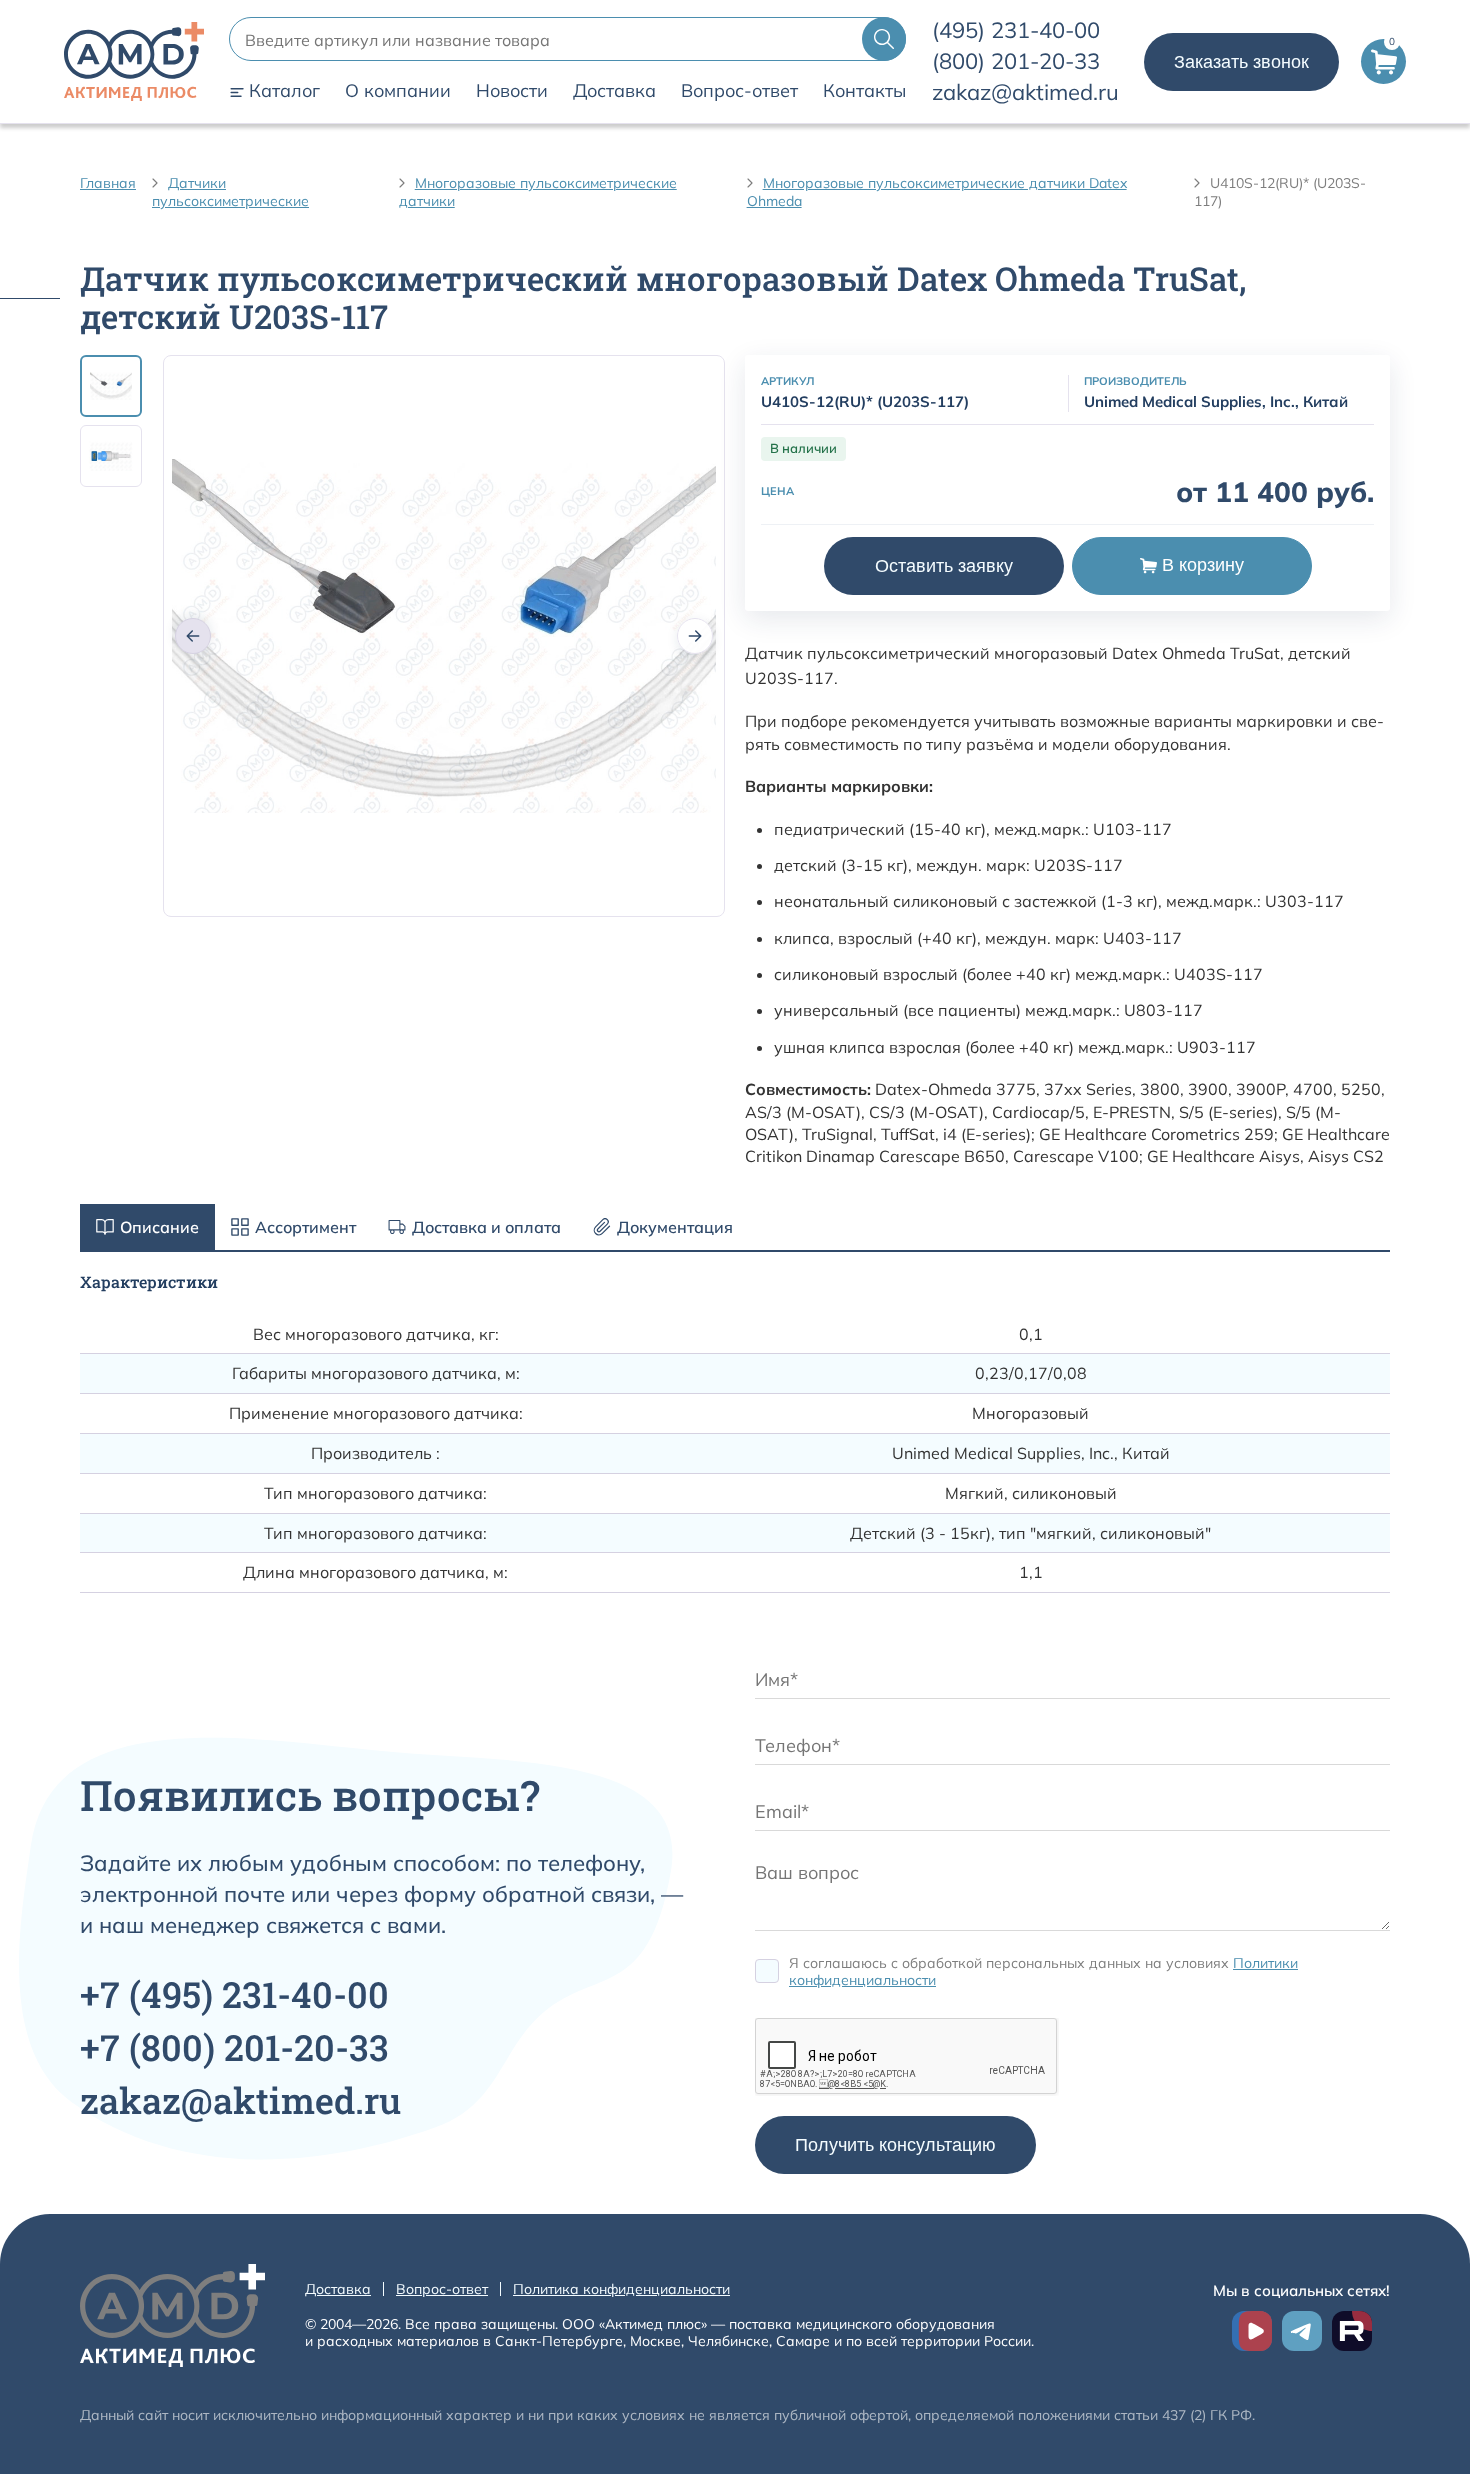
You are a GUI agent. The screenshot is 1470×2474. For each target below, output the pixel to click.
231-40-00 (1016, 30)
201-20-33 (1016, 61)
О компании (398, 91)
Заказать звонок (1241, 62)
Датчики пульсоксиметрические (230, 192)
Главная (108, 183)
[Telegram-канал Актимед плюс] (1302, 2331)
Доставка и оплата (486, 1227)
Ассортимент (305, 1227)
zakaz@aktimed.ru (1025, 92)
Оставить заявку (944, 566)
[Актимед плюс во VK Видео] (1252, 2331)
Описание (159, 1227)
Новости (512, 91)
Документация (675, 1227)
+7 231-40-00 (234, 1994)
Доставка (614, 91)
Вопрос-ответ (739, 91)
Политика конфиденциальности (621, 2289)
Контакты (864, 91)
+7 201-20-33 (234, 2047)
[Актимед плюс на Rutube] (1352, 2331)
